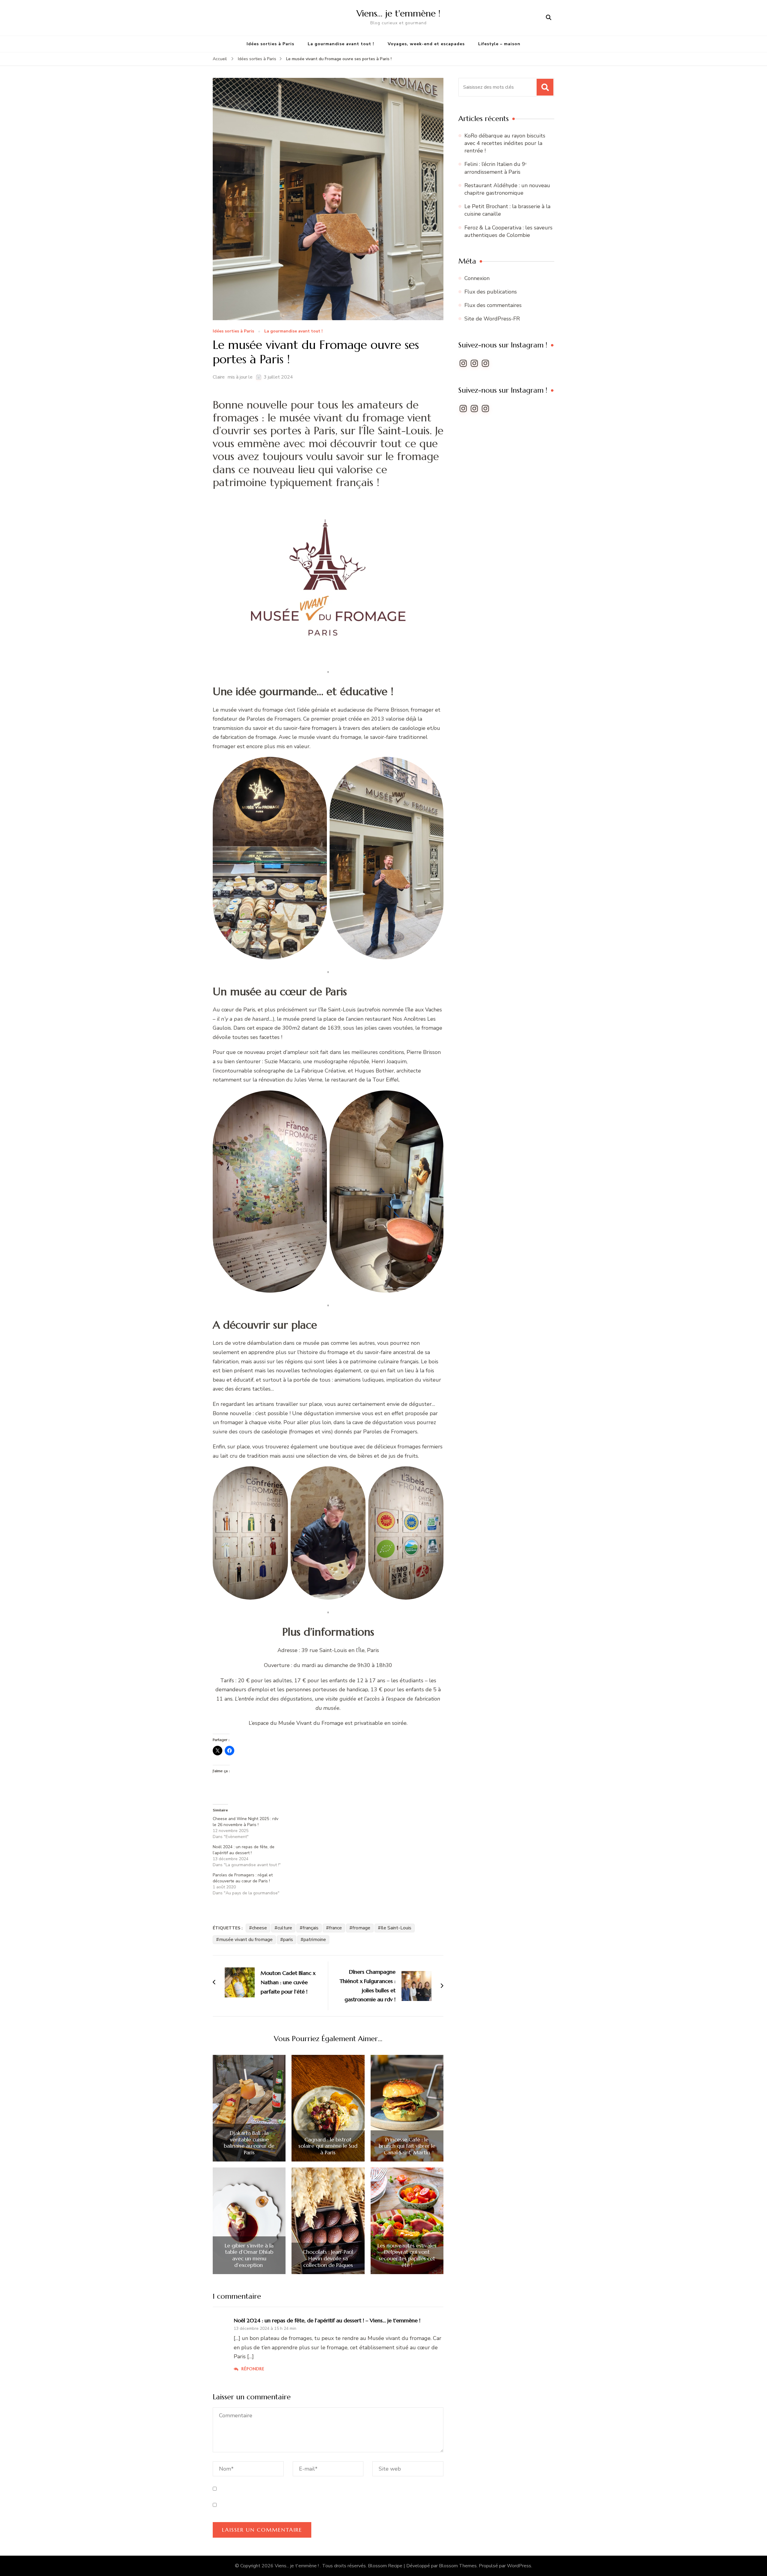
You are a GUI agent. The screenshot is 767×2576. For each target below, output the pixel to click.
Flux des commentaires (493, 305)
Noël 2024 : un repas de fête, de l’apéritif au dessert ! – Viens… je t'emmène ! (327, 2320)
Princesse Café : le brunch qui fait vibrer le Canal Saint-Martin (407, 2146)
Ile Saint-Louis (396, 1928)
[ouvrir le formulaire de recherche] (549, 18)
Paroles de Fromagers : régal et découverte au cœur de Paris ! (243, 1878)
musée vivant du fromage (246, 1940)
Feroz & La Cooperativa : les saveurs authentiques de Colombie (508, 231)
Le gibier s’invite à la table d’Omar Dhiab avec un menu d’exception (249, 2255)
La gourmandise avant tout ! (341, 44)
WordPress (519, 2566)
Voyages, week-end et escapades (426, 44)
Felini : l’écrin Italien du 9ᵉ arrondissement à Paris (496, 168)
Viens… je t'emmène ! (398, 13)
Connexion (477, 278)
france (335, 1928)
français (311, 1928)
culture (285, 1928)
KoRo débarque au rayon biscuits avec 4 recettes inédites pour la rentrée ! (505, 143)
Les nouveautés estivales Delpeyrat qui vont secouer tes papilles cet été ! (407, 2255)
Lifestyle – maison (499, 44)
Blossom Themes (458, 2566)
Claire (219, 377)
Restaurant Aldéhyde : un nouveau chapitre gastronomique (507, 189)
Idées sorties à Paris (270, 44)
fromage (361, 1928)
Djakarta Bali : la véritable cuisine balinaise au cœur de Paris (249, 2143)
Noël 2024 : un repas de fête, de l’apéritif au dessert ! (244, 1850)
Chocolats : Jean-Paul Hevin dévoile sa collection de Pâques (328, 2258)
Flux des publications (491, 292)
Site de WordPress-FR (492, 319)
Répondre (253, 2369)
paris (288, 1940)
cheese (259, 1928)
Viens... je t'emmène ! (297, 2566)
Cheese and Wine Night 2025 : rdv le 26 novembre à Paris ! (246, 1822)
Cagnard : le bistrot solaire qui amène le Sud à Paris (328, 2146)
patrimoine (315, 1940)
